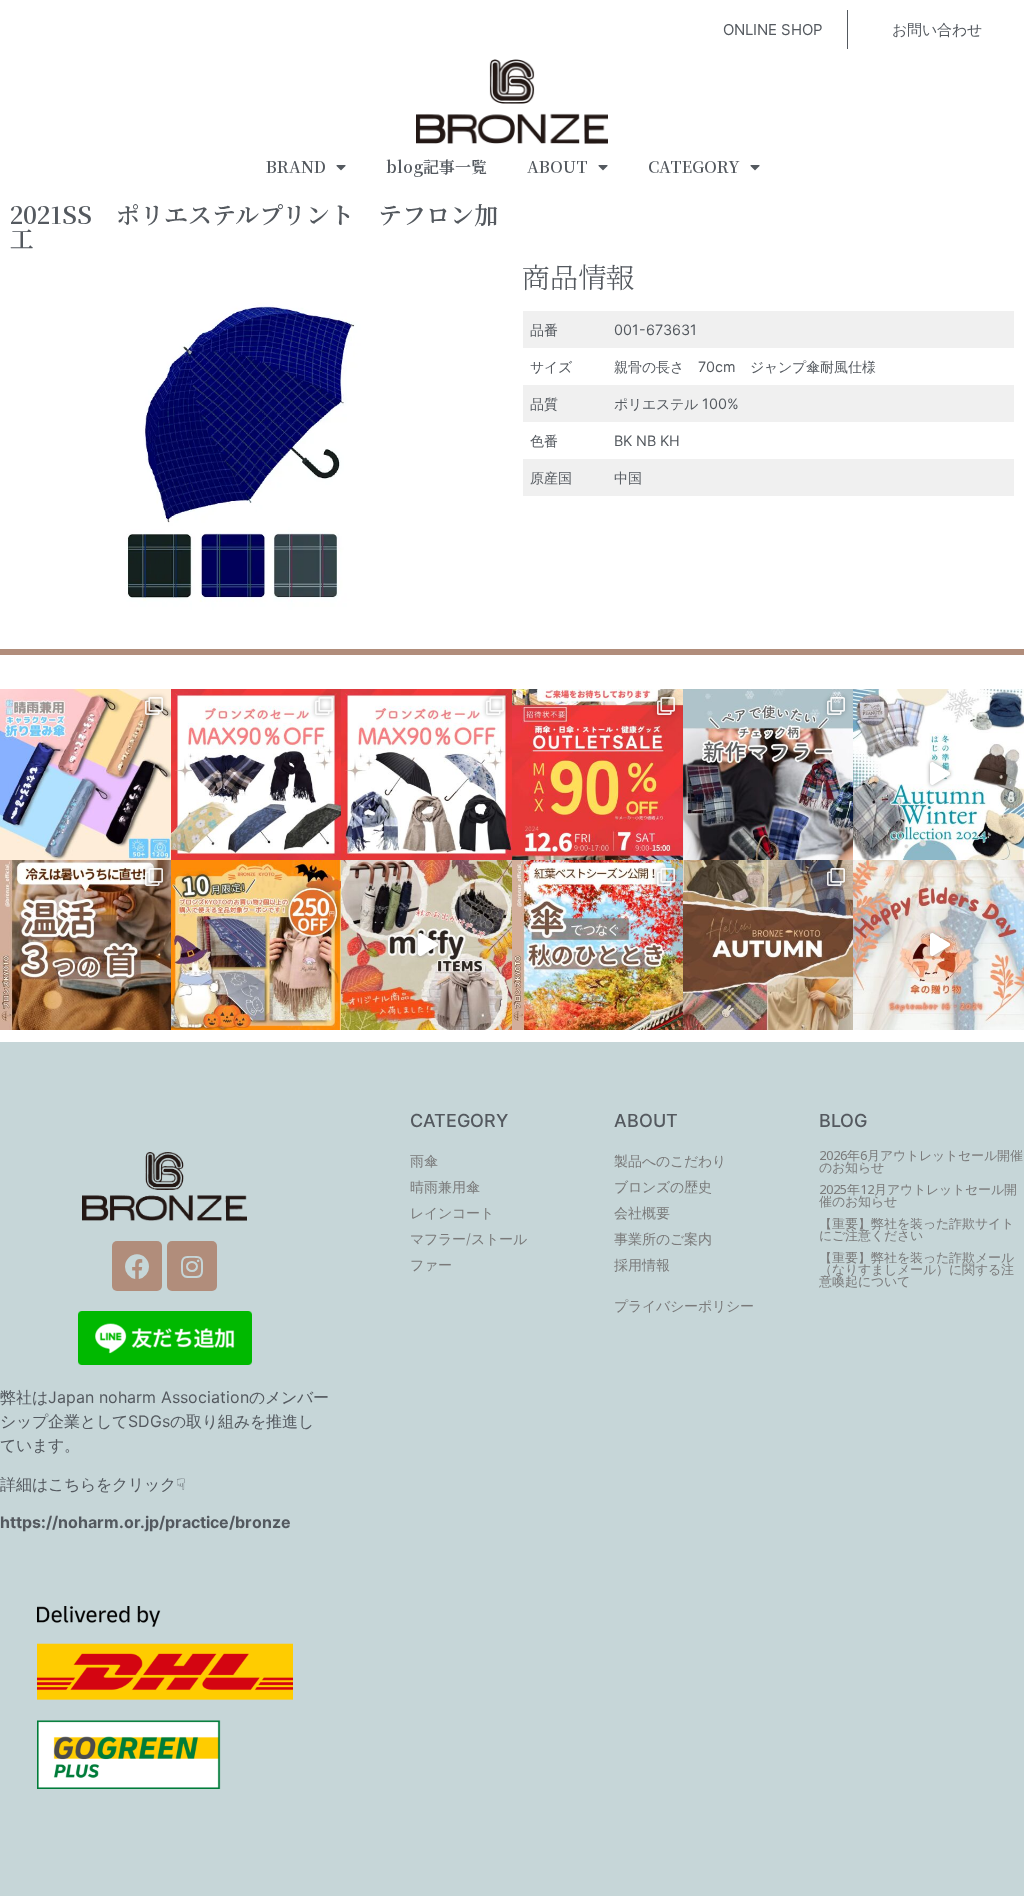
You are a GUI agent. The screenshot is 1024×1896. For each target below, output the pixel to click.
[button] (773, 29)
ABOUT (557, 166)
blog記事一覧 (436, 166)
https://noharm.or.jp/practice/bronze (145, 1522)
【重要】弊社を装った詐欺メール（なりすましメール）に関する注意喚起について (916, 1269)
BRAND (296, 166)
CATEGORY (694, 166)
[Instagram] (192, 1266)
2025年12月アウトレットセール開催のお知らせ (918, 1195)
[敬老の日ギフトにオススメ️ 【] (938, 945)
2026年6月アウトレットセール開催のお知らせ (921, 1161)
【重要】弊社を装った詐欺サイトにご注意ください (916, 1229)
